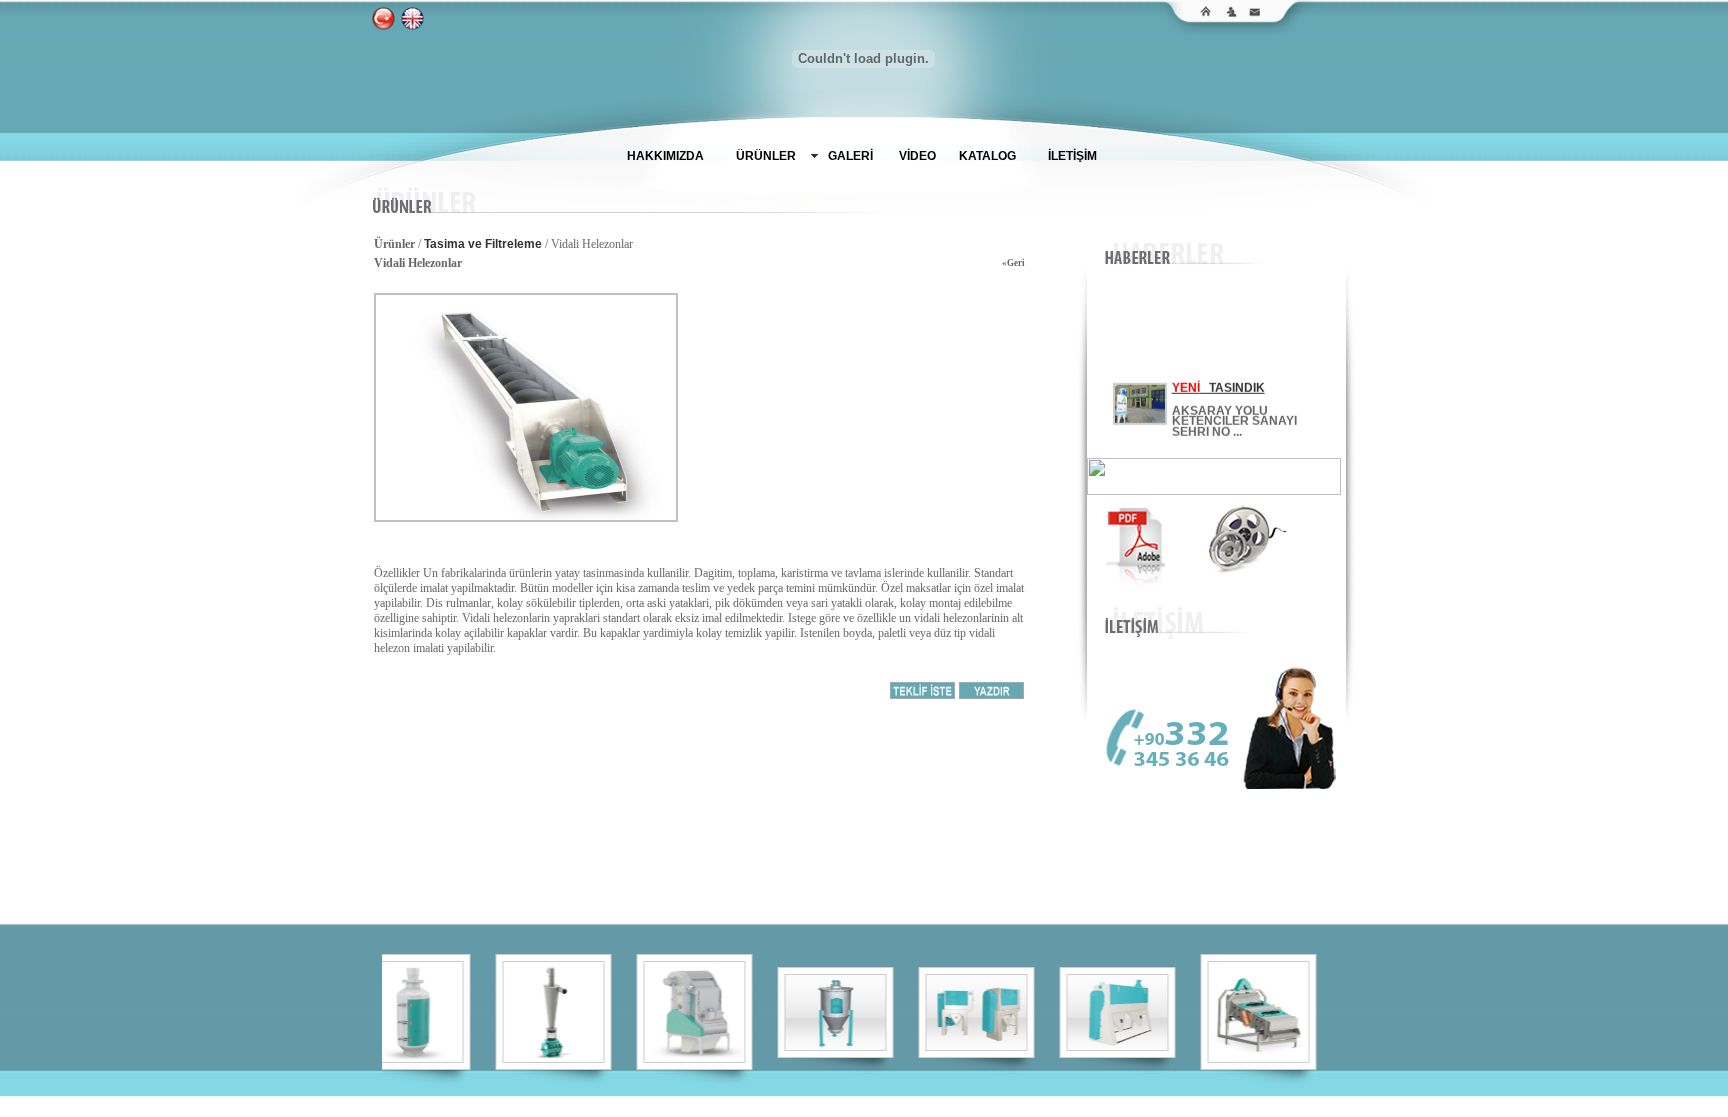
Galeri (875, 1104)
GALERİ (850, 156)
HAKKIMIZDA (665, 156)
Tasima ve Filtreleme (483, 244)
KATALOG (987, 156)
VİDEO (917, 156)
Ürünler (825, 1104)
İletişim (1027, 1104)
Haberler (971, 1104)
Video (919, 1104)
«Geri (1013, 263)
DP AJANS (1291, 1104)
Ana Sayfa (685, 1104)
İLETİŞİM (1072, 156)
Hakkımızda (759, 1104)
